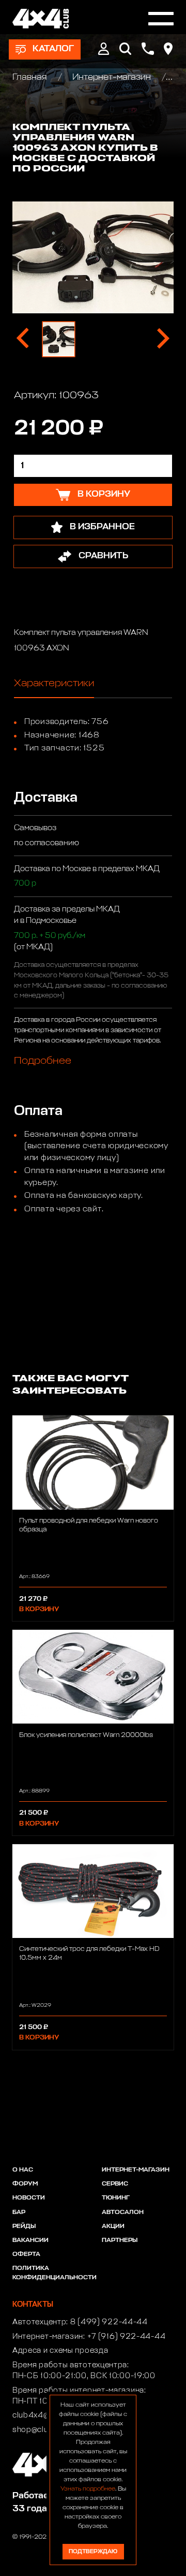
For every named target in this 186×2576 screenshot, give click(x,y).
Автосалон (123, 2212)
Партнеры (120, 2240)
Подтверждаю (93, 2551)
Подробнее (43, 1061)
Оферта (26, 2254)
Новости (29, 2198)
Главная (31, 77)
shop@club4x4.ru (45, 2430)
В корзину (39, 1609)
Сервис (115, 2184)
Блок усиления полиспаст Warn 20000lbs (86, 1735)
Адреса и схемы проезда (60, 2351)
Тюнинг (116, 2198)
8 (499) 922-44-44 (109, 2322)
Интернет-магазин (112, 77)
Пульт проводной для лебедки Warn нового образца (89, 1525)
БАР (19, 2212)
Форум (25, 2184)
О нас (23, 2170)
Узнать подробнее (88, 2489)
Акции (113, 2226)
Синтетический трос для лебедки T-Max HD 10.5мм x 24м (89, 1953)
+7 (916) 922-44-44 (127, 2337)
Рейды (24, 2226)
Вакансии (30, 2240)
